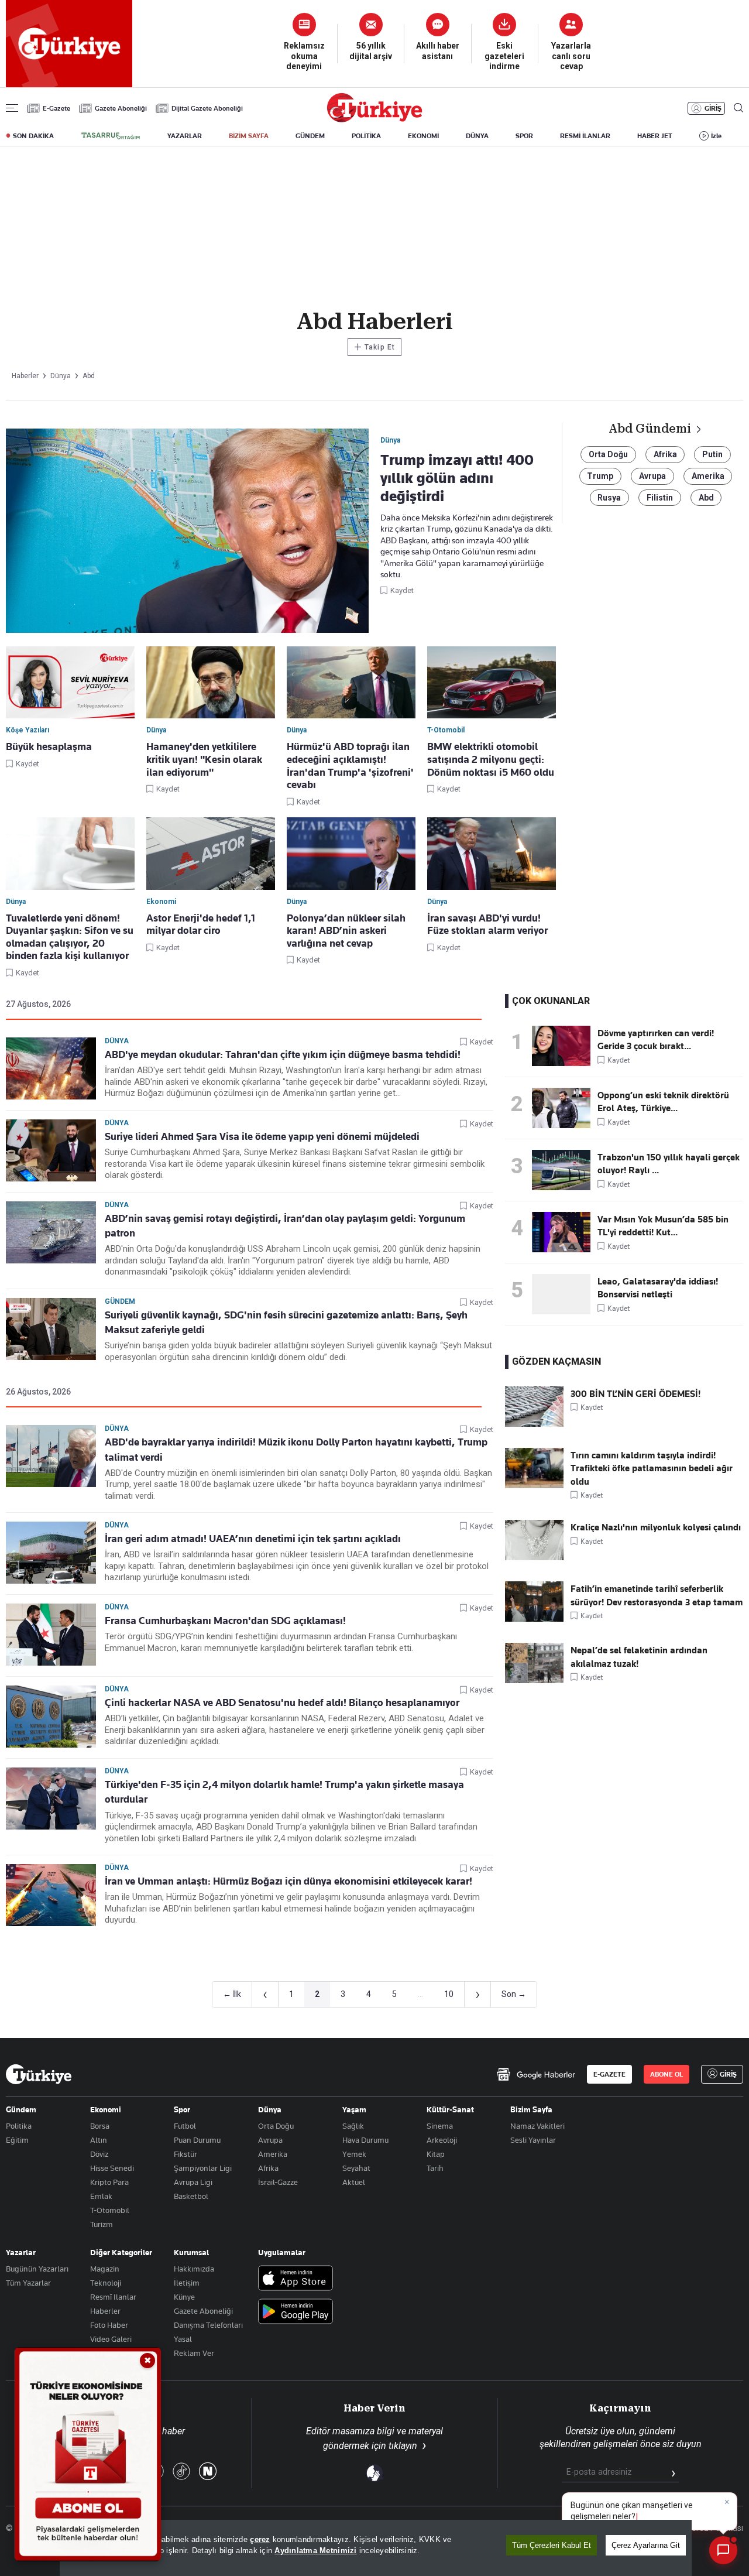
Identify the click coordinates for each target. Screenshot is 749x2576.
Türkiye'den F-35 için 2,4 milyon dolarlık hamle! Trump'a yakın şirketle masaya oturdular (284, 1792)
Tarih (435, 2168)
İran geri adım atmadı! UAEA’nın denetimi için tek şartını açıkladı (253, 1539)
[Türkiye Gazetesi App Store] (296, 2279)
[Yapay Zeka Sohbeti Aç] (723, 2550)
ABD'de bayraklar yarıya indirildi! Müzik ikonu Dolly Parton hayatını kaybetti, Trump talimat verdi (296, 1449)
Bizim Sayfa (531, 2109)
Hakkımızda (194, 2269)
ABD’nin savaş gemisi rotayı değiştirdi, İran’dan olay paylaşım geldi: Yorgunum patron (285, 1226)
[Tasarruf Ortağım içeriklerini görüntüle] (111, 136)
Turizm (102, 2224)
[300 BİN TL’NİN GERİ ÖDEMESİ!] (534, 1424)
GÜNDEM (310, 136)
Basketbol (191, 2196)
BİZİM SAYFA (249, 136)
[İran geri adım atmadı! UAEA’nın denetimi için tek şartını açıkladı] (51, 1553)
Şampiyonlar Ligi (203, 2168)
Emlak (101, 2196)
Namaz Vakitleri (537, 2126)
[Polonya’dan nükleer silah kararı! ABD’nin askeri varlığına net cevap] (351, 854)
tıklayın (403, 2446)
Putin (712, 454)
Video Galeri (111, 2339)
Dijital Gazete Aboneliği (207, 108)
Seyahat (356, 2168)
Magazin (105, 2269)
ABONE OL (666, 2074)
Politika (19, 2126)
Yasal (183, 2339)
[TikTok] (181, 2472)
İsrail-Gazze (278, 2182)
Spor (182, 2109)
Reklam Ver (194, 2353)
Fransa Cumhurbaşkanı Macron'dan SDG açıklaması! (225, 1621)
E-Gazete (56, 108)
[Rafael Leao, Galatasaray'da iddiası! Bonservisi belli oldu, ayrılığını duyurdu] (565, 1294)
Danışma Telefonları (208, 2325)
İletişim (187, 2283)
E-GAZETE (609, 2074)
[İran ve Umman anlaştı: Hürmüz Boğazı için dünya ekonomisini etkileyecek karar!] (51, 1895)
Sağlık (353, 2126)
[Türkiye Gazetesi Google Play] (296, 2312)
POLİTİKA (366, 136)
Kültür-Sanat (450, 2109)
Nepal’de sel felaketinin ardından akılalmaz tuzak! (639, 1657)
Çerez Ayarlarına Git (646, 2545)
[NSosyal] (208, 2472)
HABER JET (655, 136)
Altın (99, 2140)
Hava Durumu (365, 2140)
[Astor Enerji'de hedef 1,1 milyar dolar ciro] (211, 854)
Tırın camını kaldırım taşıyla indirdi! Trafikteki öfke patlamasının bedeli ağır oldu (652, 1469)
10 (449, 1994)
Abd (706, 498)
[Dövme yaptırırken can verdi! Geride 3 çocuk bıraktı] (565, 1046)
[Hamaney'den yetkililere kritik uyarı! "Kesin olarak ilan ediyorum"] (211, 683)
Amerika (708, 476)
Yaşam (354, 2109)
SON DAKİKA (33, 136)
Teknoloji (106, 2283)
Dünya (117, 1041)
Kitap (436, 2154)
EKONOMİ (423, 136)
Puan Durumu (197, 2140)
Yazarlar (21, 2252)
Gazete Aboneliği (121, 108)
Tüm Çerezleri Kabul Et (552, 2545)
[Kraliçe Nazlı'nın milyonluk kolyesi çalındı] (534, 1557)
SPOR (524, 136)
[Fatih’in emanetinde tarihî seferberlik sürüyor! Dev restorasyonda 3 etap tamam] (534, 1619)
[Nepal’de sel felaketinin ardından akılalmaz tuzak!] (534, 1680)
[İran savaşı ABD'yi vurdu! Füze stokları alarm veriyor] (492, 854)
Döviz (99, 2154)
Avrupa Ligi (193, 2182)
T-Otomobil (110, 2210)
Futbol (185, 2126)
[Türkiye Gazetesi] (374, 119)
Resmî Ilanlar (113, 2297)
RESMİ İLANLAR (585, 136)
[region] (376, 2548)
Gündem (120, 1301)
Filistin (660, 498)
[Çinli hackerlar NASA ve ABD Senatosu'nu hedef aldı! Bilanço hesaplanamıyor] (51, 1717)
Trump (600, 476)
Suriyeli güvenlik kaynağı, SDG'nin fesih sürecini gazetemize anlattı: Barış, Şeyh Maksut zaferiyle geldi (286, 1322)
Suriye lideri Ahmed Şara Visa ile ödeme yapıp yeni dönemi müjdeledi (262, 1136)
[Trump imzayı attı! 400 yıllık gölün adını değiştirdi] (187, 532)
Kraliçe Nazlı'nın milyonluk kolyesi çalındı (656, 1527)
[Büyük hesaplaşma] (70, 683)
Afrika (665, 454)
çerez (260, 2539)
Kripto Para (109, 2182)
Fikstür (185, 2154)
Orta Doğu (608, 454)
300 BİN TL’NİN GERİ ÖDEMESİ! (635, 1394)
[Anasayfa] (39, 2074)
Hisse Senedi (112, 2168)
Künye (184, 2297)
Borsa (100, 2126)
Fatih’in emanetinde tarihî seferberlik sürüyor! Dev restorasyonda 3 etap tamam (657, 1595)
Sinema (440, 2126)
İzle (716, 136)
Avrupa (652, 476)
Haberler (105, 2311)
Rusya (609, 498)
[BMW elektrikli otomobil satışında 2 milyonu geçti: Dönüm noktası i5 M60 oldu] (492, 683)
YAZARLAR (185, 136)
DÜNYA (477, 136)
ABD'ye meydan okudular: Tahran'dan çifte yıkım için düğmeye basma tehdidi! (283, 1054)
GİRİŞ (713, 108)
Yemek (354, 2154)
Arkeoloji (442, 2140)
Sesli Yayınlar (533, 2140)
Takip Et (374, 347)
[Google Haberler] (536, 2074)
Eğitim (17, 2140)
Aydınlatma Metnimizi (315, 2551)
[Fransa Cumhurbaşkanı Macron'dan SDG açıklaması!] (51, 1635)
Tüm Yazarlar (28, 2283)
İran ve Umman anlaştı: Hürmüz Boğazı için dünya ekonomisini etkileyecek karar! (288, 1881)
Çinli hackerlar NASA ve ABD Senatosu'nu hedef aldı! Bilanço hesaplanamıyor (282, 1703)
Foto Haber (109, 2325)
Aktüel (354, 2182)
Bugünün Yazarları (37, 2269)
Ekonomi (106, 2109)
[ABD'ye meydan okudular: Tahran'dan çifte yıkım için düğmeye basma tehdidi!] (51, 1068)
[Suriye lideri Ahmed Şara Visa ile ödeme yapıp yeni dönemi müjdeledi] (51, 1150)
